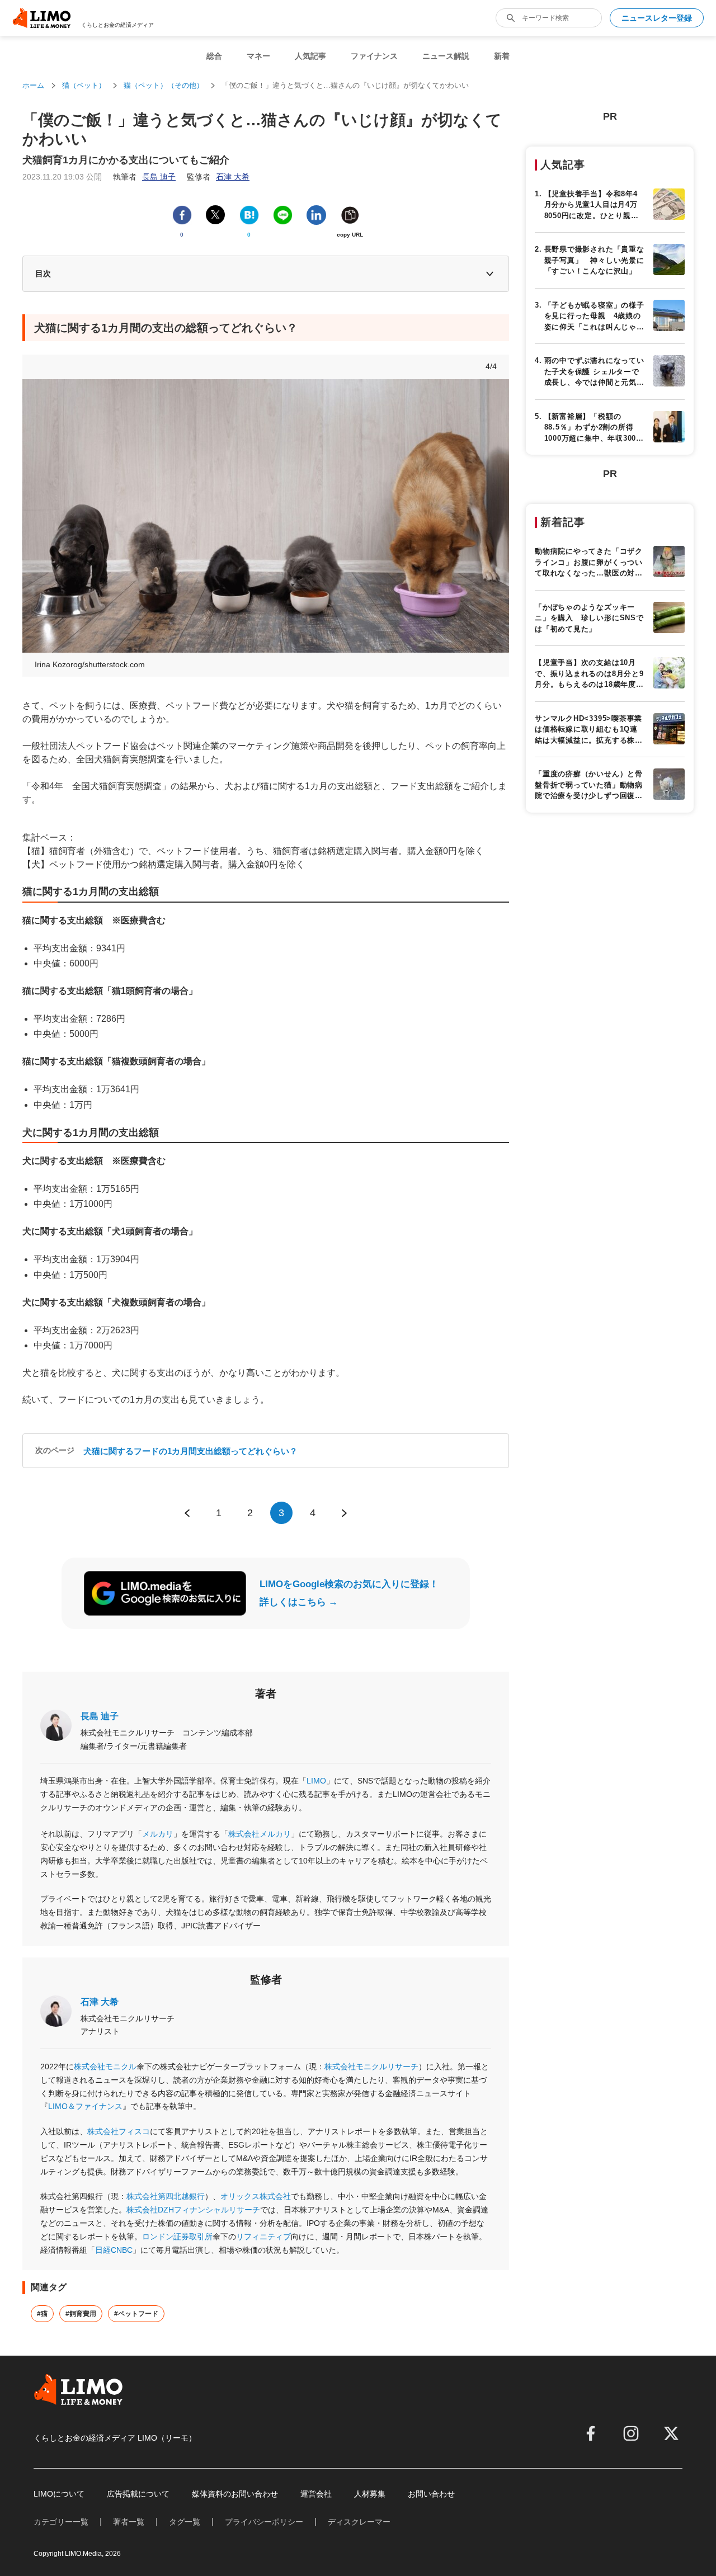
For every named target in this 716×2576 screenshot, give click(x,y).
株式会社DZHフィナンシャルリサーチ (193, 2210)
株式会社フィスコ (119, 2131)
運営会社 (316, 2494)
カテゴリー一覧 (61, 2522)
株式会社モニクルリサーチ (371, 2067)
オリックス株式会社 (256, 2196)
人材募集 (370, 2494)
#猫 (42, 2314)
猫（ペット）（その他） (164, 85)
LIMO (316, 1781)
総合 (214, 56)
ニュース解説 (446, 56)
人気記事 (310, 56)
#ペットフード (136, 2314)
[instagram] (631, 2433)
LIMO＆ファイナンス (85, 2106)
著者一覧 (129, 2522)
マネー (258, 56)
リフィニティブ (263, 2237)
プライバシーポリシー (264, 2522)
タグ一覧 (185, 2522)
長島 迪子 (100, 1716)
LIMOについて (59, 2494)
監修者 (218, 177)
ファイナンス (374, 56)
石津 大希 (100, 2002)
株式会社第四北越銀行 (166, 2196)
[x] (671, 2433)
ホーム (33, 85)
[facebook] (591, 2433)
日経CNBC (114, 2250)
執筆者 (144, 177)
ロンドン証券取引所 (177, 2237)
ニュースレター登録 (657, 18)
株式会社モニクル (105, 2067)
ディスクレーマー (359, 2522)
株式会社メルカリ (260, 1834)
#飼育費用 (81, 2314)
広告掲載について (138, 2494)
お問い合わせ (431, 2494)
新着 (502, 56)
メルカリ (158, 1834)
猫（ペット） (84, 85)
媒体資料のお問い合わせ (235, 2494)
